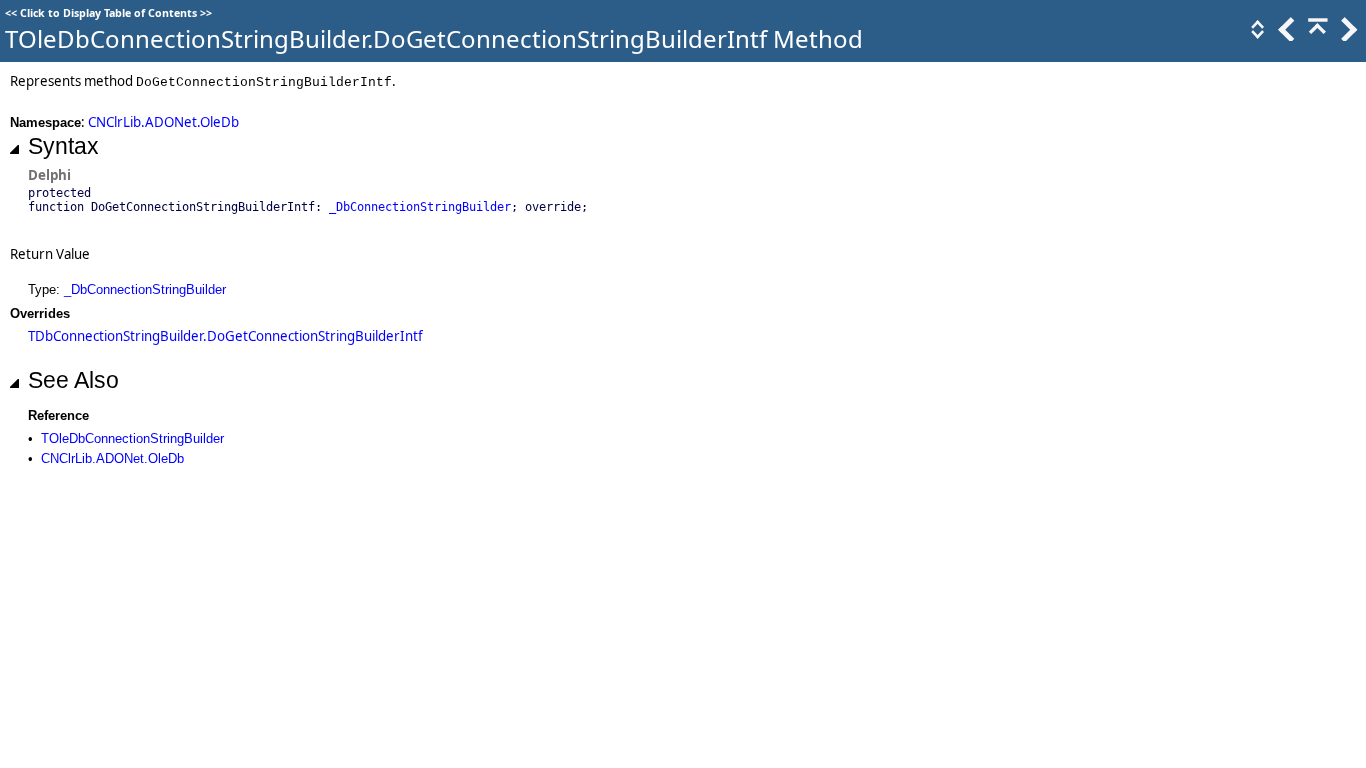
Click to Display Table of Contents (108, 13)
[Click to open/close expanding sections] (1256, 36)
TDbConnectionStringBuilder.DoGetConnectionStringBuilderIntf (225, 336)
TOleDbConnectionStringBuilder (132, 438)
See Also (73, 380)
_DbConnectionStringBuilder (420, 207)
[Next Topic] (1347, 36)
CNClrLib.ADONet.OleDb (163, 122)
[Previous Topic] (1285, 36)
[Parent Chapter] (1316, 36)
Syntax (63, 146)
